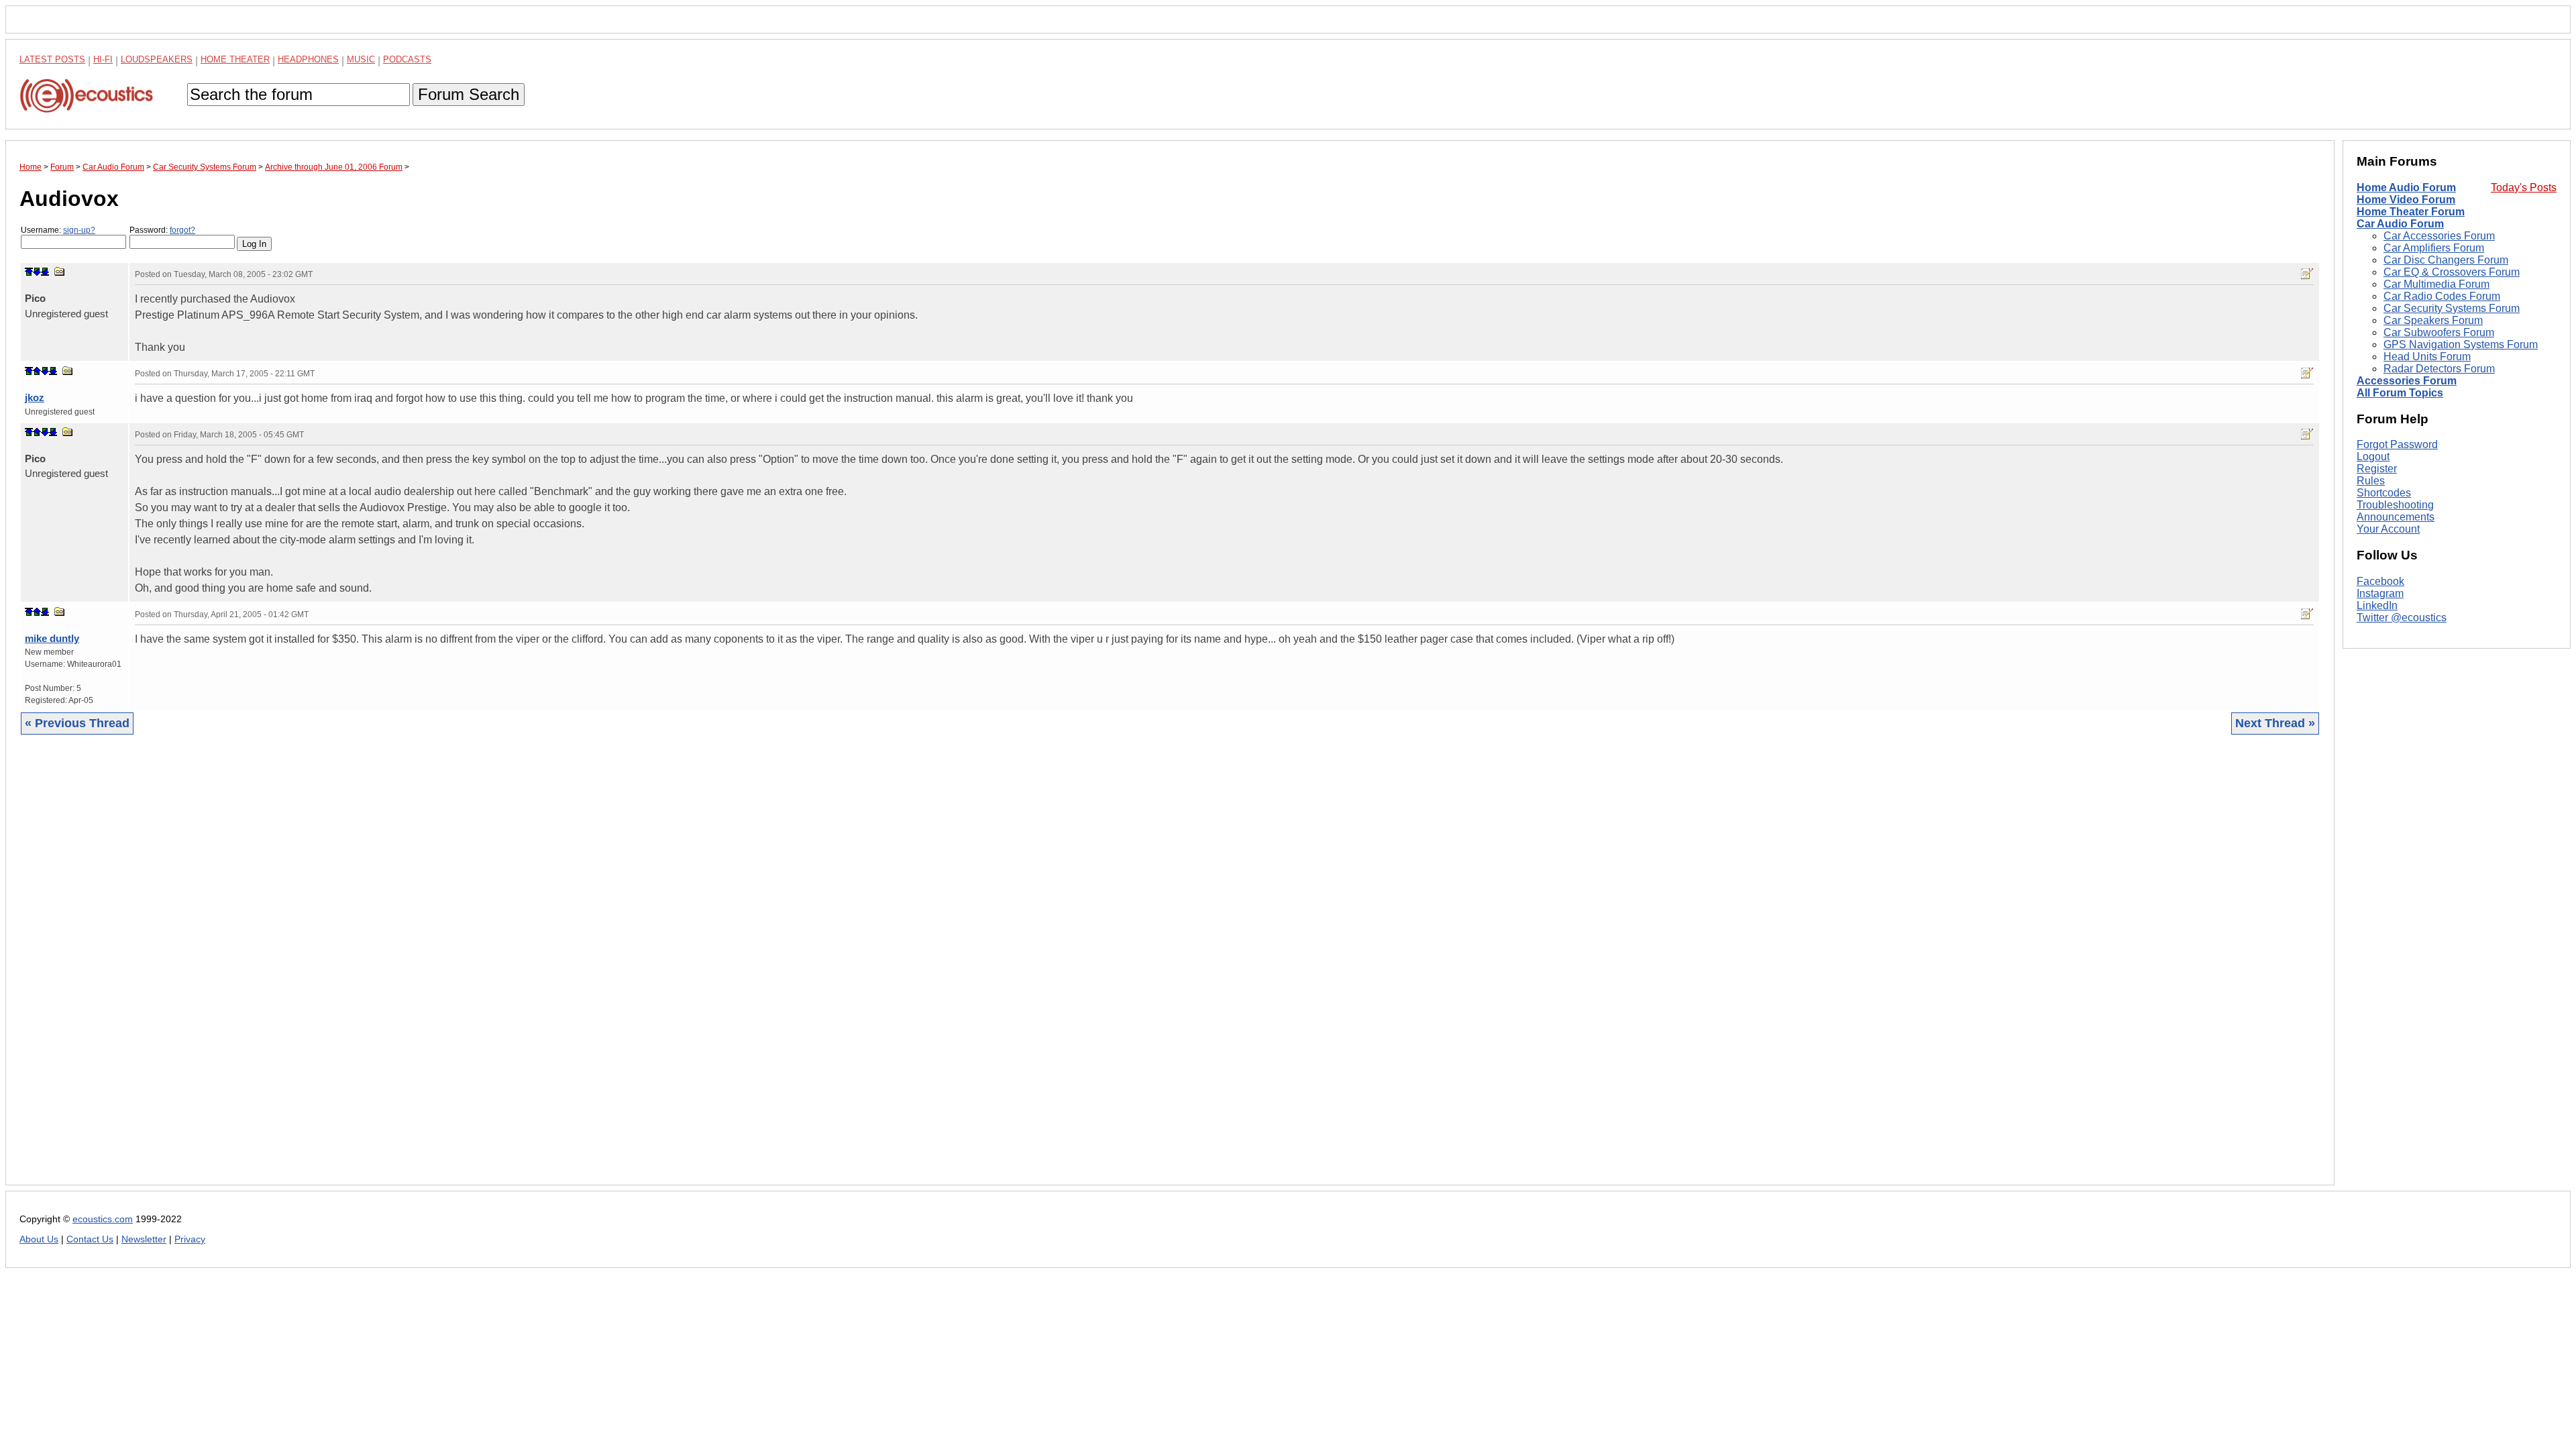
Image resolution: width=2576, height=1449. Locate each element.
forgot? (182, 230)
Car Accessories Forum (2439, 236)
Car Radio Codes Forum (2442, 296)
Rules (2371, 481)
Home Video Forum (2406, 200)
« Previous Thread (77, 723)
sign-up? (79, 230)
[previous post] (37, 371)
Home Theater (235, 59)
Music (361, 59)
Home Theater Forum (2411, 212)
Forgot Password (2397, 444)
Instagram (2380, 593)
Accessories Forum (2407, 381)
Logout (2373, 457)
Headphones (308, 59)
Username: (58, 230)
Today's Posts (2524, 187)
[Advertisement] (422, 970)
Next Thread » (2275, 723)
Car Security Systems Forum (2452, 308)
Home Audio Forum (2406, 187)
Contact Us (90, 1239)
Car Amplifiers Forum (2434, 248)
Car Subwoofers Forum (2439, 332)
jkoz (35, 397)
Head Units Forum (2427, 357)
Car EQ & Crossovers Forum (2452, 272)
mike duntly (52, 638)
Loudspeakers (157, 59)
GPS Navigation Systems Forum (2461, 344)
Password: (162, 230)
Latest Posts (52, 59)
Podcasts (407, 59)
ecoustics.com (103, 1219)
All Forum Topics (2400, 393)
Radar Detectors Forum (2439, 369)
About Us (39, 1239)
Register (2377, 469)
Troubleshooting (2395, 505)
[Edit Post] (2307, 274)
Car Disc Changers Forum (2446, 260)
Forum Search (469, 94)
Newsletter (144, 1239)
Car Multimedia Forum (2436, 284)
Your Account (2388, 529)
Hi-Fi (103, 59)
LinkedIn (2377, 605)
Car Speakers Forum (2433, 320)
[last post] (45, 272)
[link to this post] (60, 271)
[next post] (37, 272)
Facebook (2380, 581)
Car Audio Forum (2400, 224)
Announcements (2396, 517)
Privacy (190, 1239)
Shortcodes (2384, 493)
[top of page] (29, 272)
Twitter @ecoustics (2402, 618)
